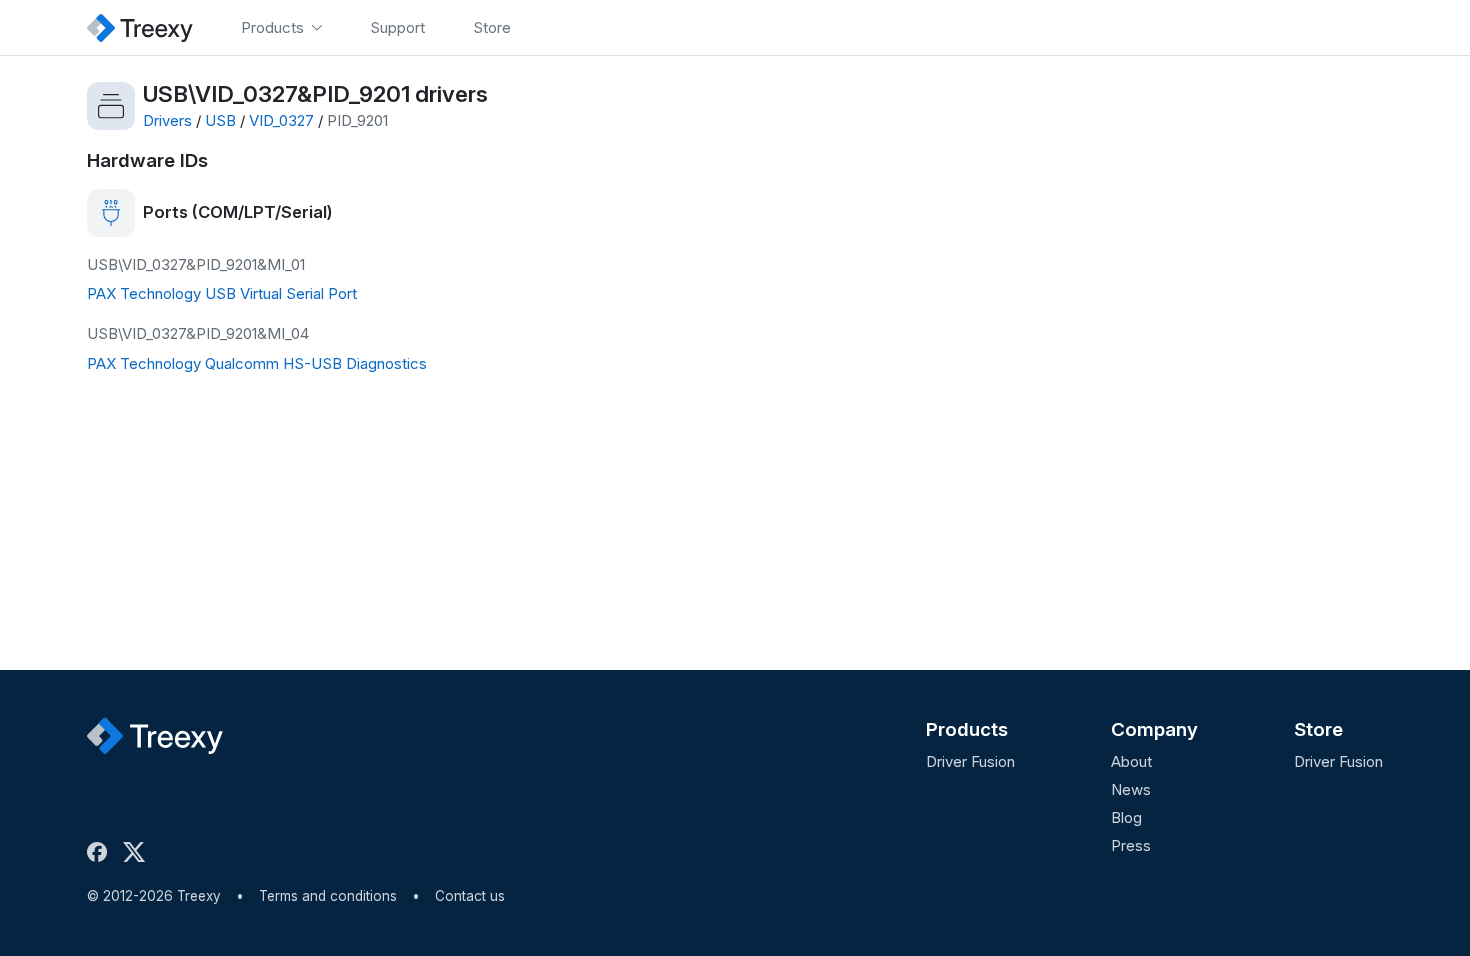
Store (1318, 729)
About (1131, 761)
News (1131, 789)
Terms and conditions (328, 896)
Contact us (470, 896)
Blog (1126, 817)
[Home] (140, 27)
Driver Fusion (970, 761)
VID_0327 (281, 120)
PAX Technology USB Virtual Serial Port (222, 293)
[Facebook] (101, 852)
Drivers (167, 120)
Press (1131, 845)
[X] (138, 852)
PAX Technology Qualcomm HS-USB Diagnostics (257, 363)
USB (220, 120)
